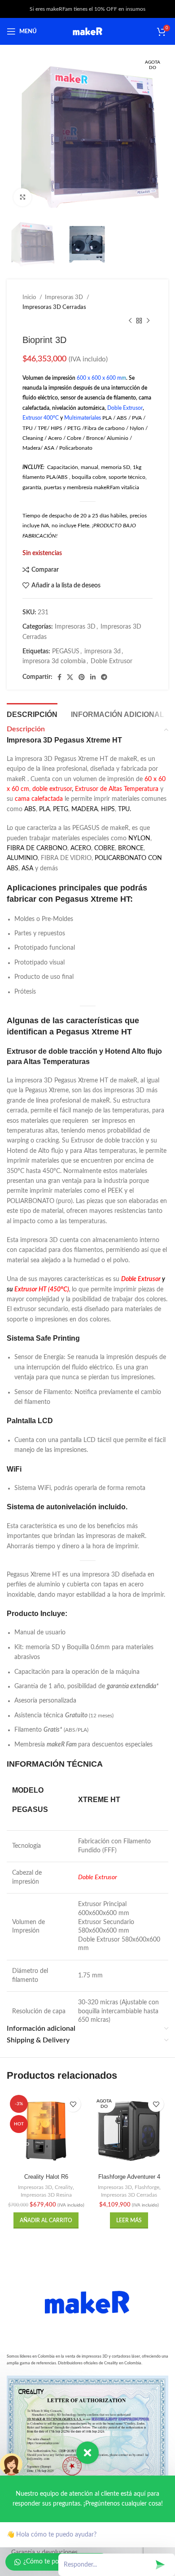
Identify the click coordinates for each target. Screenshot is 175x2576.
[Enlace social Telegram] (104, 677)
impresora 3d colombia (54, 661)
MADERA (85, 809)
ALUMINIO (22, 858)
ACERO (81, 848)
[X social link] (70, 677)
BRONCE (131, 848)
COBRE (105, 848)
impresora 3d (103, 652)
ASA (27, 869)
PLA (44, 809)
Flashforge (147, 2187)
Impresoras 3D (65, 297)
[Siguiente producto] (148, 321)
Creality (64, 2187)
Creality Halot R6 (46, 2177)
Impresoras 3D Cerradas (54, 307)
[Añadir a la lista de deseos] (73, 2104)
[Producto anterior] (130, 321)
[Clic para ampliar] (22, 197)
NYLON (139, 838)
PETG (61, 809)
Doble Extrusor (112, 661)
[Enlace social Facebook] (59, 677)
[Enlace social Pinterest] (82, 677)
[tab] (32, 713)
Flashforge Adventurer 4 (129, 2177)
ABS (30, 809)
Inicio (30, 297)
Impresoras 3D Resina (46, 2195)
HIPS (108, 809)
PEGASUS (66, 652)
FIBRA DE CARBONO (37, 848)
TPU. (125, 809)
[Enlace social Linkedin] (93, 677)
